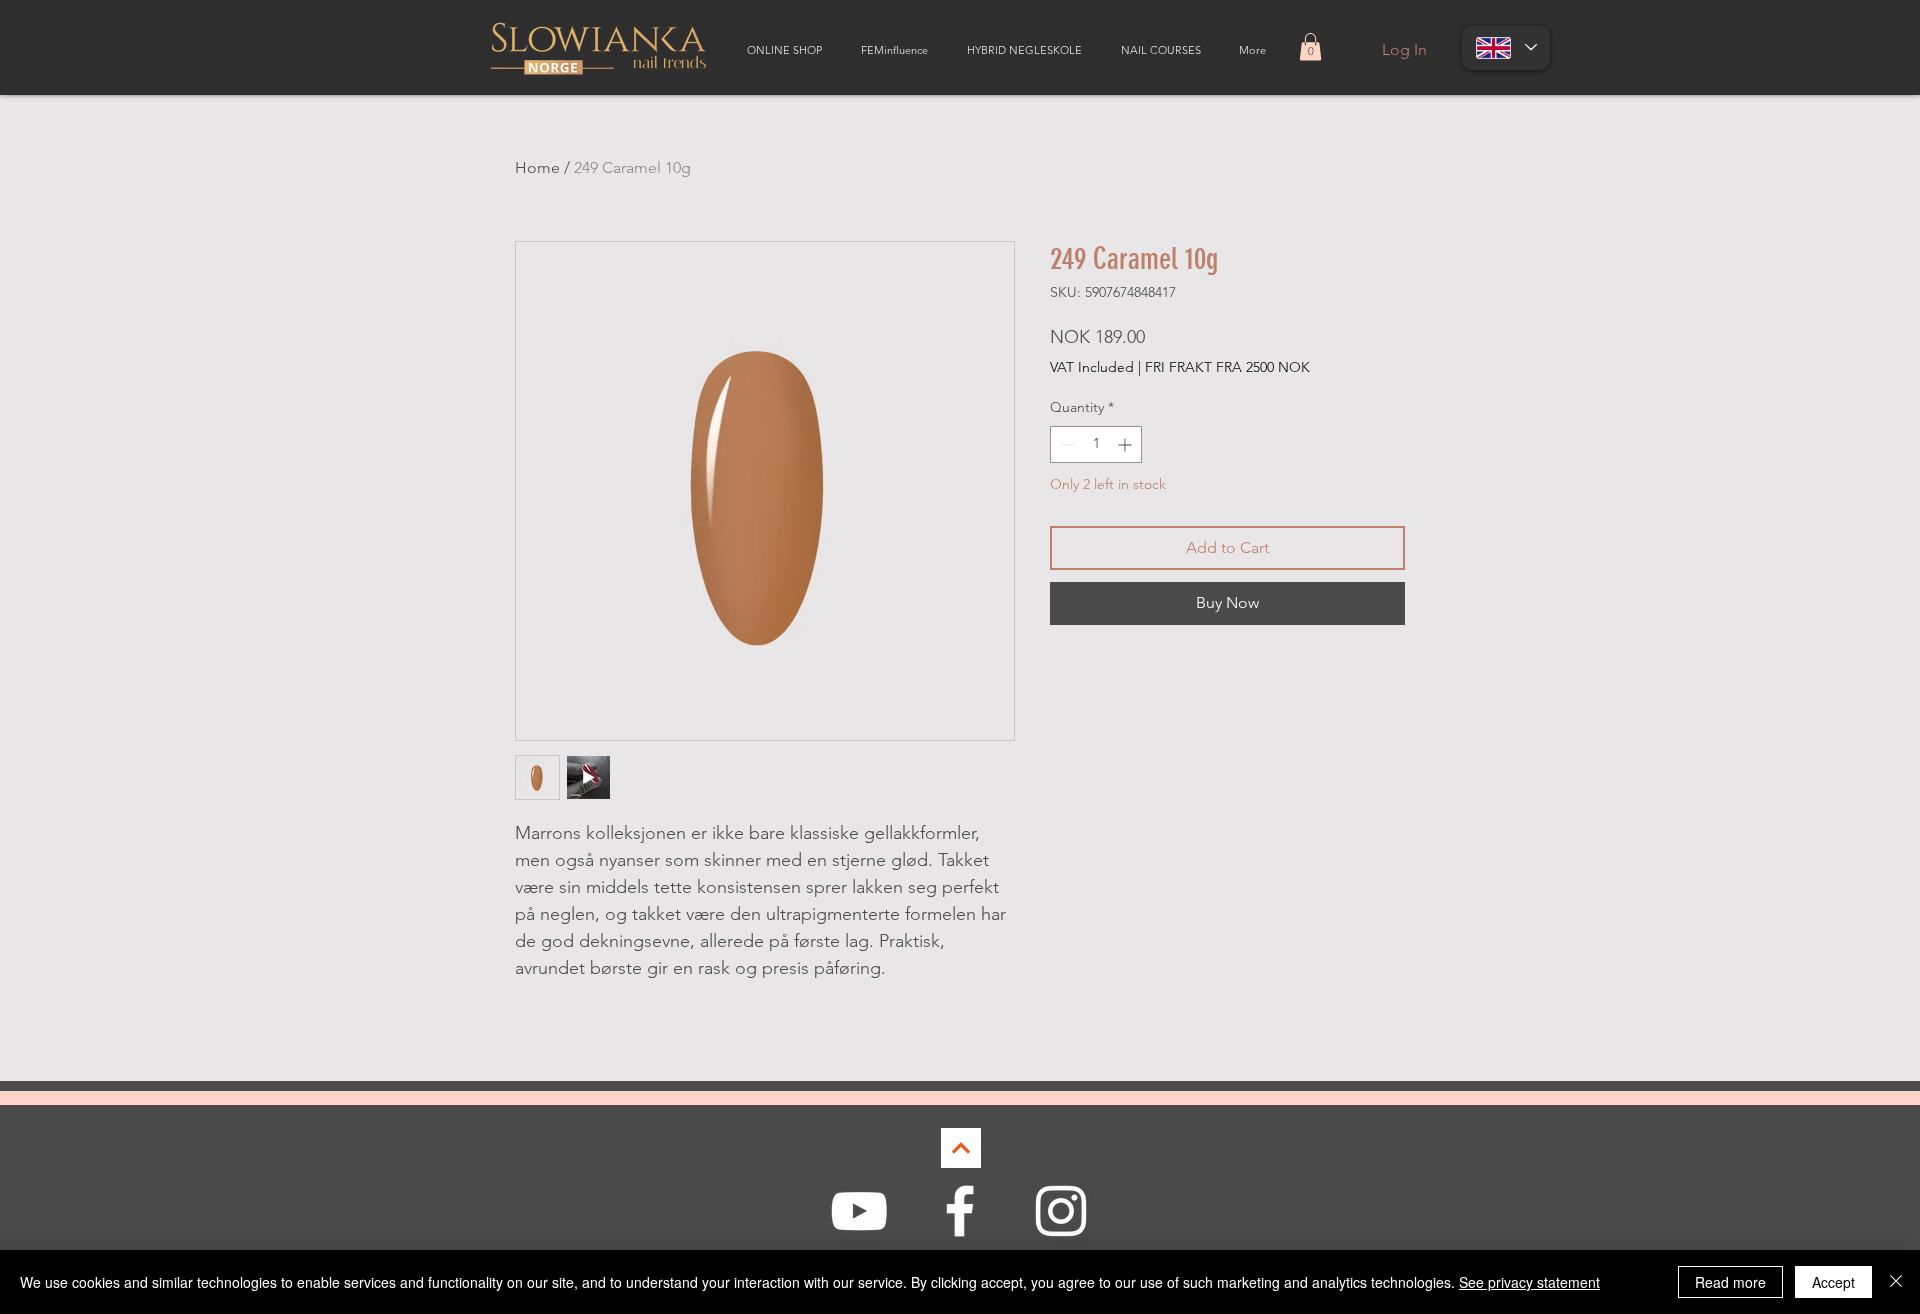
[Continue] (961, 1148)
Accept (1833, 1282)
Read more (1730, 1282)
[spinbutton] (1096, 444)
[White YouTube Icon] (859, 1211)
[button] (1310, 46)
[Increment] (1126, 444)
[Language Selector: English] (1506, 47)
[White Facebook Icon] (960, 1211)
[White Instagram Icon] (1061, 1211)
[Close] (1896, 1282)
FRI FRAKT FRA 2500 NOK (1227, 367)
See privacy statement (1529, 1282)
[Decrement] (1065, 444)
